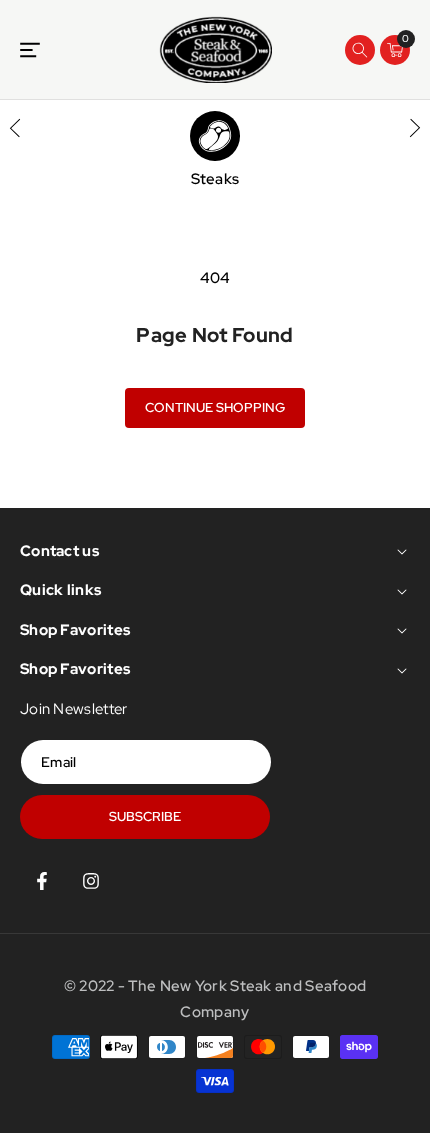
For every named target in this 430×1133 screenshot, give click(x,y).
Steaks (215, 179)
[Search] (360, 50)
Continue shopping (215, 407)
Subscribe (145, 816)
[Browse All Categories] (30, 50)
